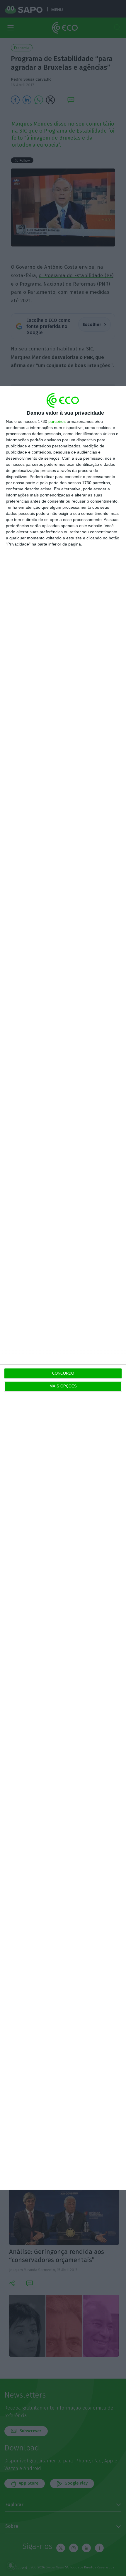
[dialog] (63, 1288)
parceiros (57, 421)
